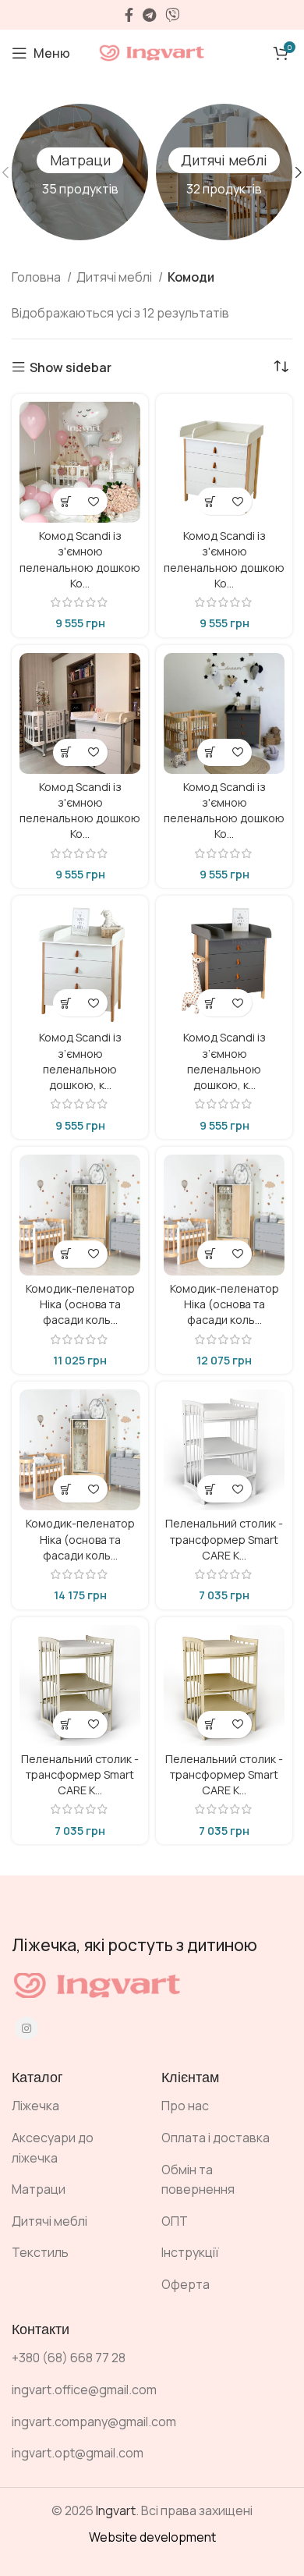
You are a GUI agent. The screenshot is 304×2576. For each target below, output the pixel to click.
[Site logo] (152, 51)
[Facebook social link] (129, 15)
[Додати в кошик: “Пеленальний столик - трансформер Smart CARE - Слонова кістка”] (211, 1724)
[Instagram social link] (27, 2028)
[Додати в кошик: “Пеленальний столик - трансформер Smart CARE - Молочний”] (67, 1724)
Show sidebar (71, 367)
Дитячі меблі (115, 277)
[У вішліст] (94, 501)
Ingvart (116, 2510)
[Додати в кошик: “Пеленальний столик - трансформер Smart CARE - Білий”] (211, 1489)
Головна (37, 277)
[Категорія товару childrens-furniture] (224, 172)
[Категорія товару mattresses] (80, 172)
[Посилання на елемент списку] (75, 2106)
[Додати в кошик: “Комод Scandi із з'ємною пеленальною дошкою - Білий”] (67, 501)
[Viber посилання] (172, 15)
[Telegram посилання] (149, 15)
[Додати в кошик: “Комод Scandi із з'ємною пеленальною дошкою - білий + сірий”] (67, 752)
